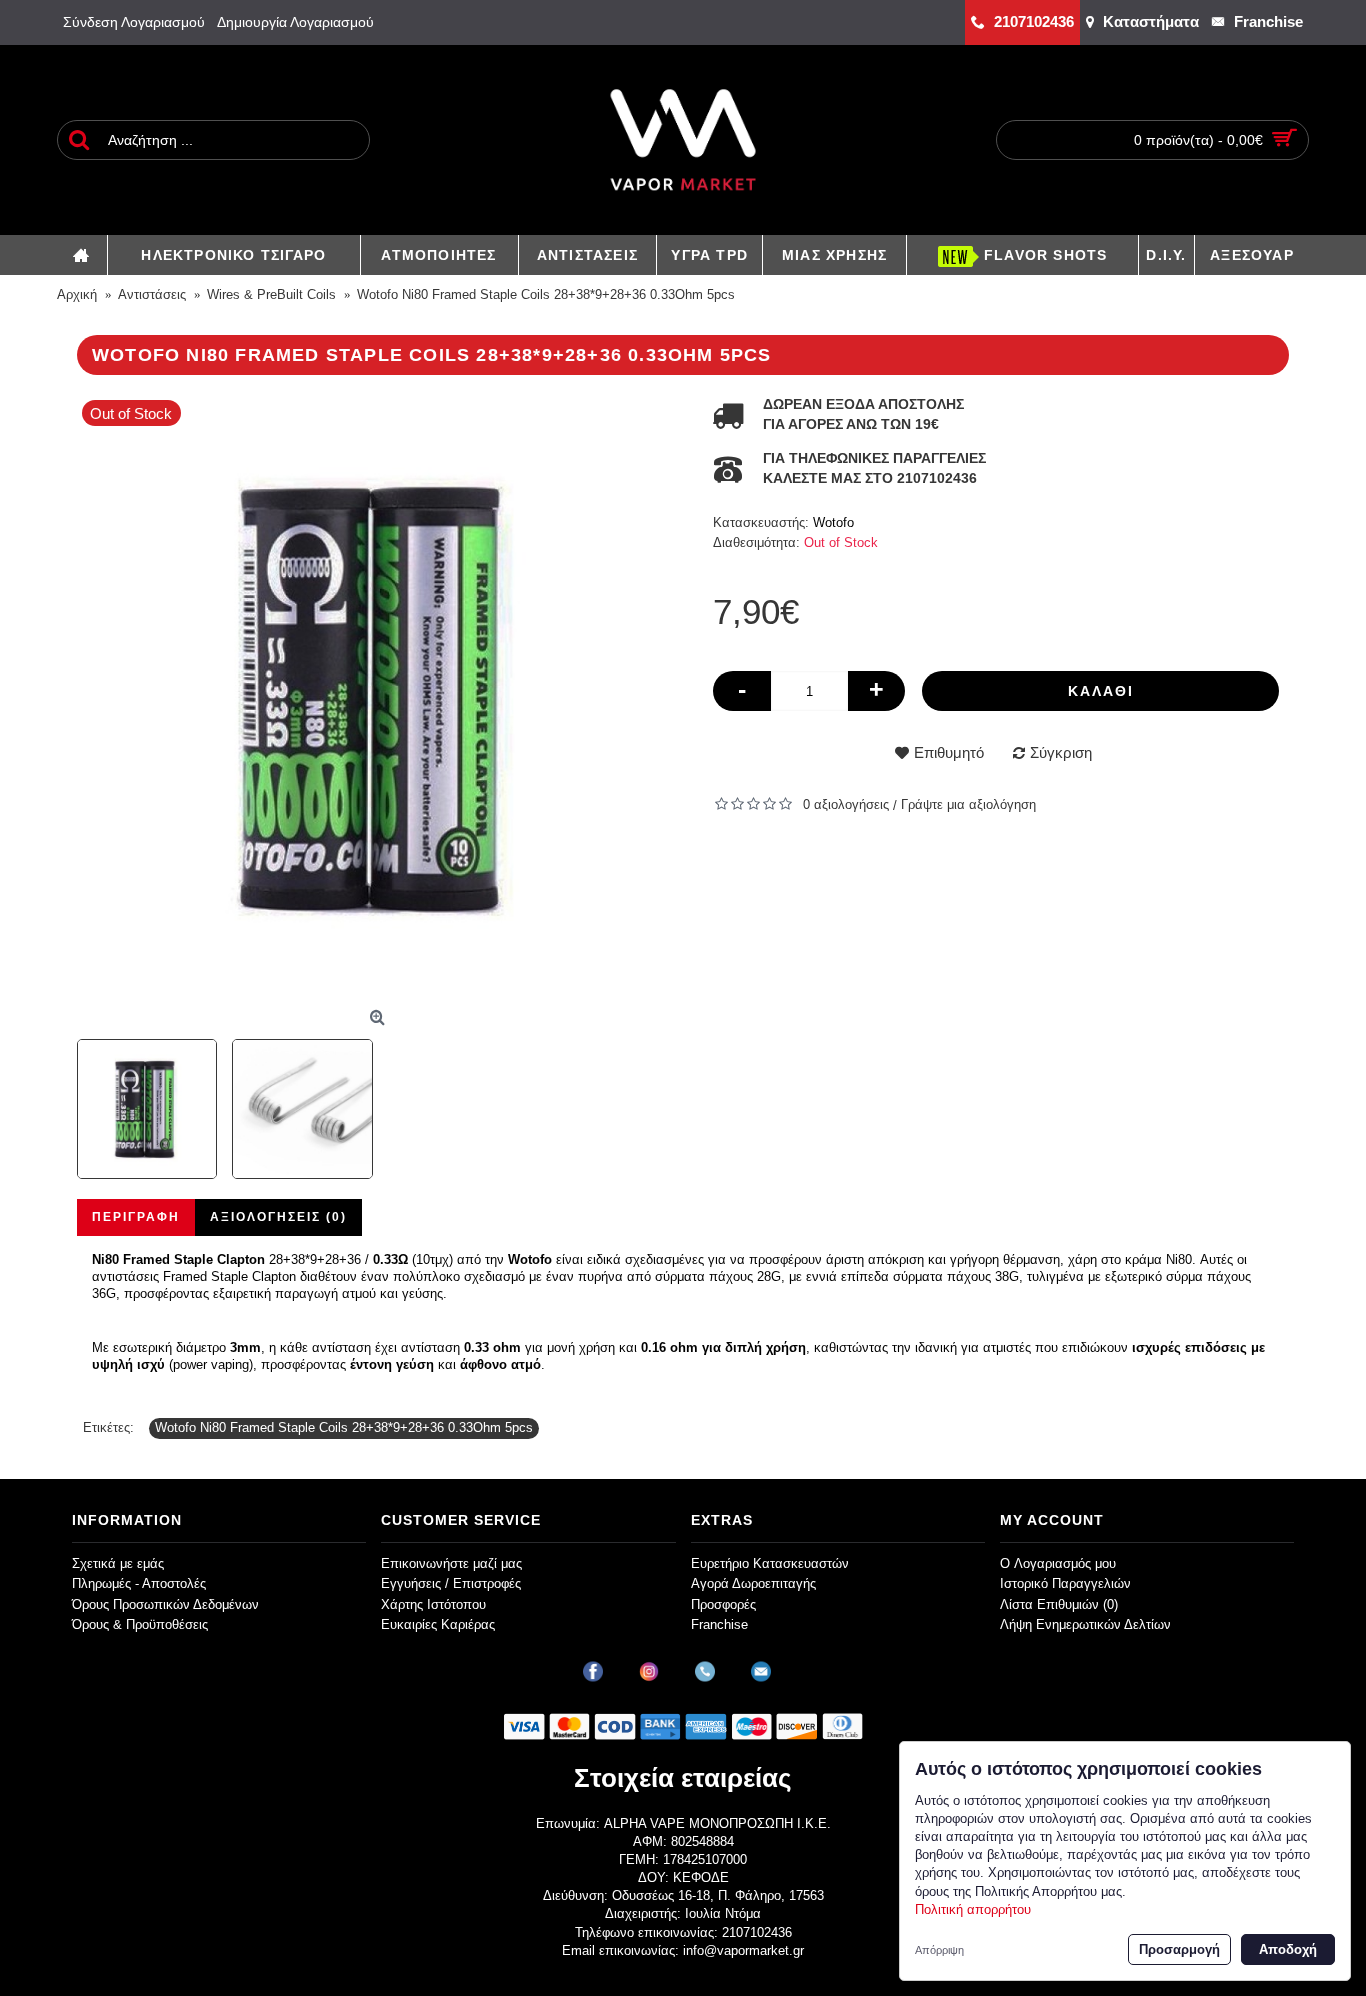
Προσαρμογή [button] (1179, 1949)
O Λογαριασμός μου (1058, 1563)
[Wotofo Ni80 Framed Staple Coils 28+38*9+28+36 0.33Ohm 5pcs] (380, 698)
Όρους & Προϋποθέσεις (140, 1624)
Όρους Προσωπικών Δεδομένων (165, 1604)
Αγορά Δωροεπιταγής (753, 1583)
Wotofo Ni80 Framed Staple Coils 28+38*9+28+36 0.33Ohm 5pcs (344, 1427)
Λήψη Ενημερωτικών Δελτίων (1085, 1624)
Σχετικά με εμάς (118, 1563)
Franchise (719, 1624)
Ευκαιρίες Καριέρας (438, 1624)
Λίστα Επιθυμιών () (1059, 1604)
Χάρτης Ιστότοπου (433, 1604)
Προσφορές (723, 1604)
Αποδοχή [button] (1288, 1949)
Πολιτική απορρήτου (973, 1909)
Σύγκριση (1061, 752)
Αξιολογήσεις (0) (278, 1217)
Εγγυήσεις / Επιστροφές (451, 1583)
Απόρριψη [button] (939, 1950)
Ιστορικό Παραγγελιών (1065, 1583)
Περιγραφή (136, 1217)
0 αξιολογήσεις (846, 804)
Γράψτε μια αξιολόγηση (968, 804)
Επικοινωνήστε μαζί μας (451, 1563)
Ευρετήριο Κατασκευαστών (770, 1563)
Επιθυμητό (949, 752)
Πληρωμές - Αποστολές (139, 1583)
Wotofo (833, 522)
